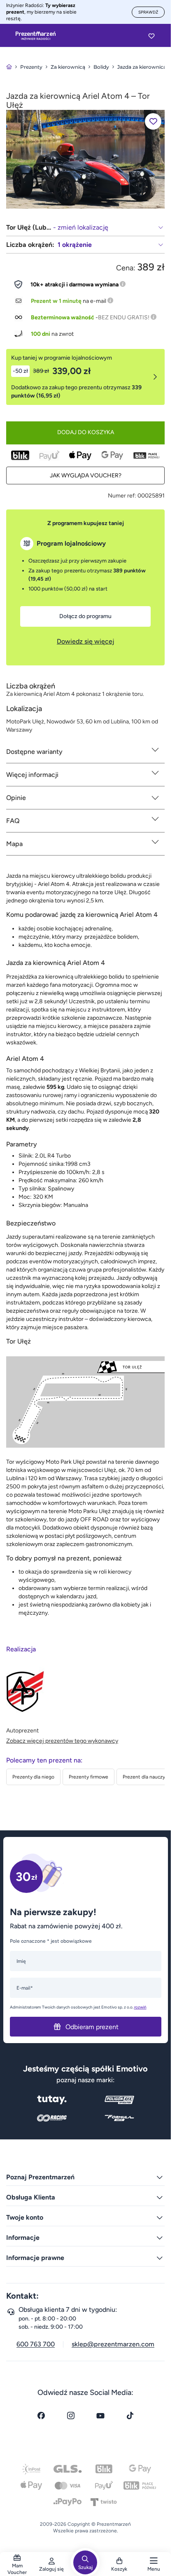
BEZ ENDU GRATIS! (124, 317)
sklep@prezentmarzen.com (113, 2344)
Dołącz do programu (85, 616)
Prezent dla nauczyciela (149, 1777)
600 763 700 (36, 2344)
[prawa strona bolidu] (85, 159)
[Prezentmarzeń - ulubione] (151, 36)
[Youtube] (100, 2416)
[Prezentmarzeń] (36, 36)
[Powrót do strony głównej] (9, 67)
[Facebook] (41, 2416)
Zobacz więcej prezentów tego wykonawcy (62, 1741)
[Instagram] (71, 2416)
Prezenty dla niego (33, 1777)
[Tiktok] (130, 2416)
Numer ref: (122, 496)
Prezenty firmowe (88, 1777)
